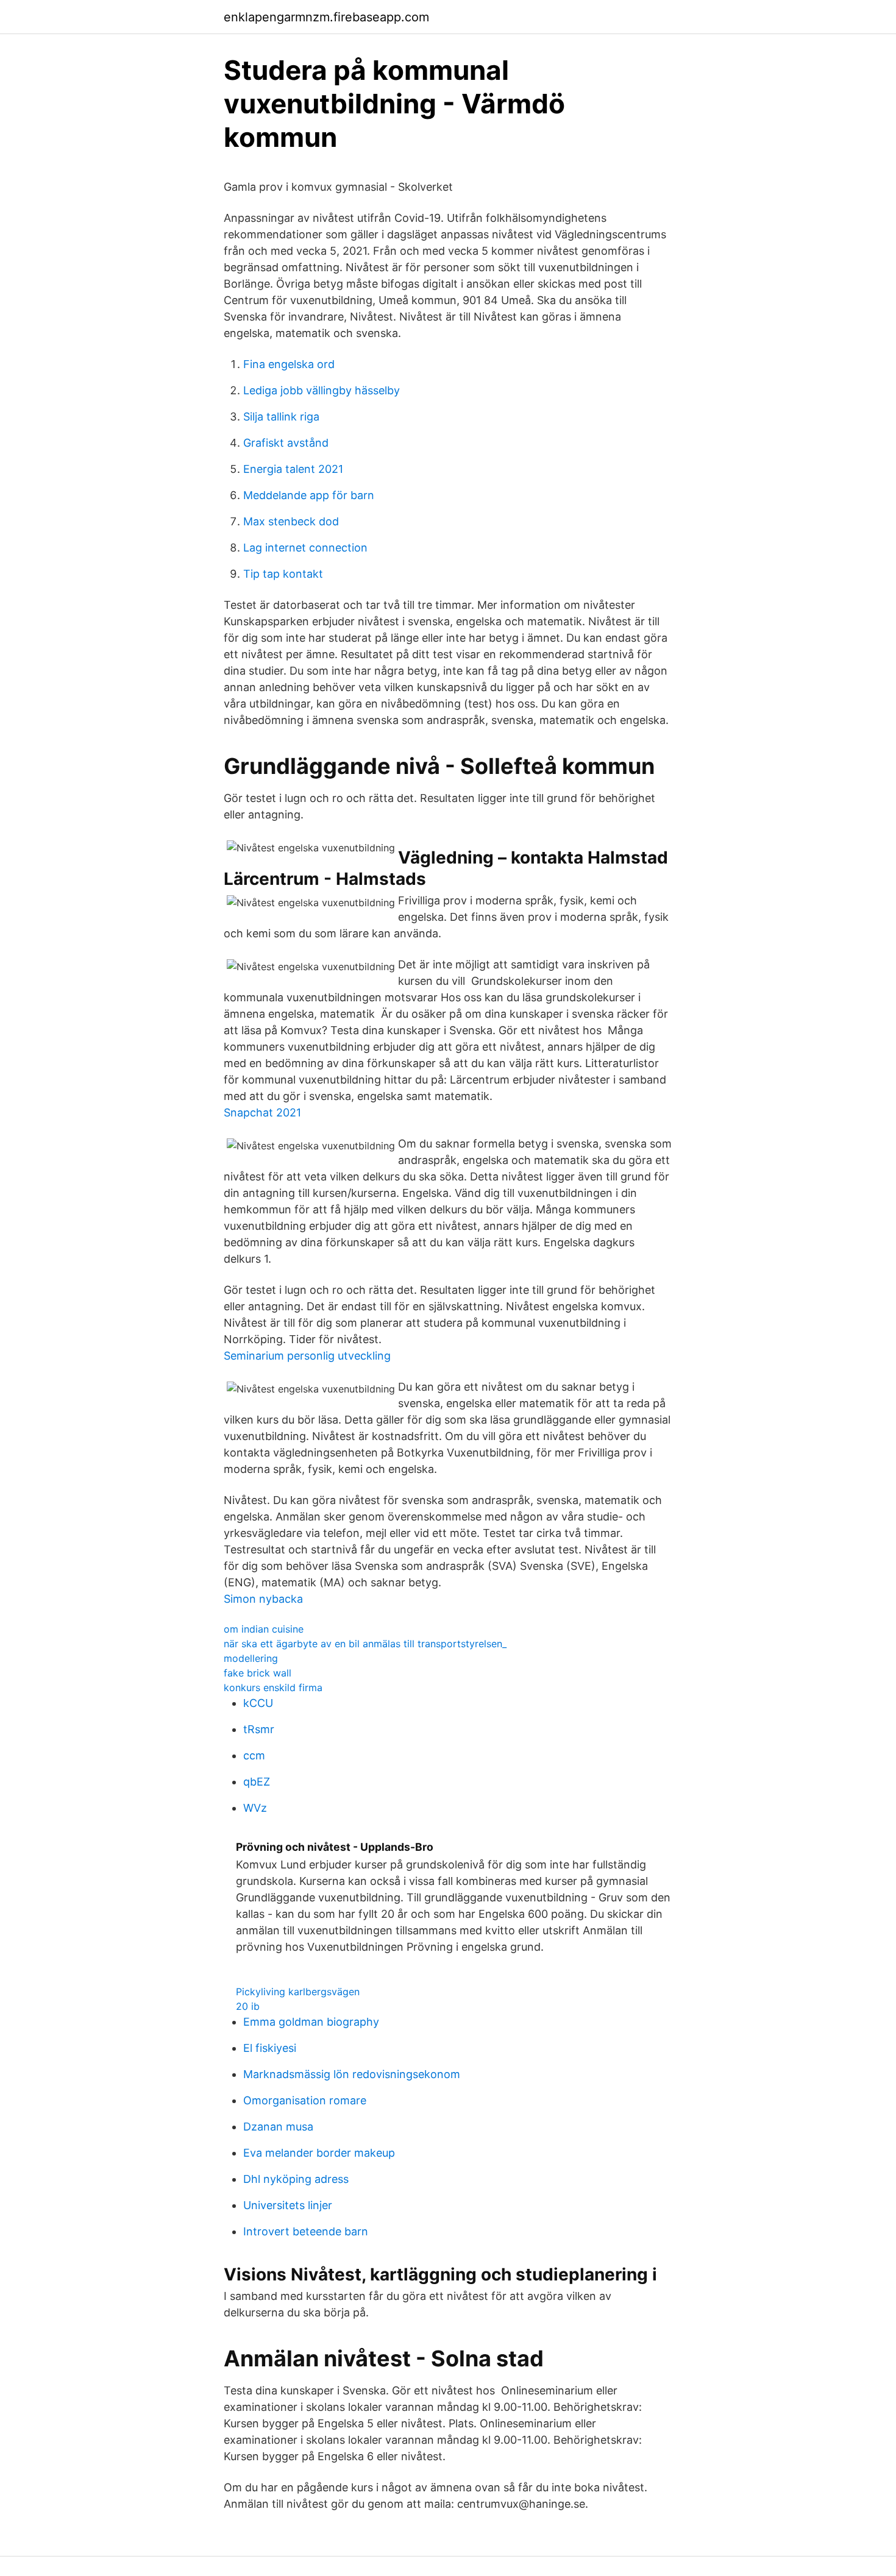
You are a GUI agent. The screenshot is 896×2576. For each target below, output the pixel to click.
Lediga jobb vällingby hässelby (322, 390)
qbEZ (257, 1782)
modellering (251, 1658)
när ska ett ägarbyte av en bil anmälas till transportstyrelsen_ (365, 1644)
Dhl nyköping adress (296, 2179)
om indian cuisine (264, 1629)
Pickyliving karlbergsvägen (298, 1992)
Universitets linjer (288, 2205)
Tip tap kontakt (283, 574)
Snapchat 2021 (262, 1112)
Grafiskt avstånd (286, 443)
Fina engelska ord (289, 364)
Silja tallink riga (281, 417)
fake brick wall (258, 1673)
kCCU (258, 1703)
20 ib (248, 2006)
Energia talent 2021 (293, 469)
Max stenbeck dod (291, 521)
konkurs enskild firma (273, 1687)
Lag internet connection (305, 548)
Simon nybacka (263, 1599)
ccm (254, 1755)
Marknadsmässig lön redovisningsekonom (352, 2074)
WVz (255, 1808)
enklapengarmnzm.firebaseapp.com (326, 17)
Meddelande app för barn (309, 495)
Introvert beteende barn (306, 2231)
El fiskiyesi (270, 2048)
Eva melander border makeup (319, 2153)
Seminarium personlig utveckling (307, 1356)
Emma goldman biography (311, 2022)
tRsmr (259, 1729)
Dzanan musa (278, 2127)
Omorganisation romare (305, 2100)
